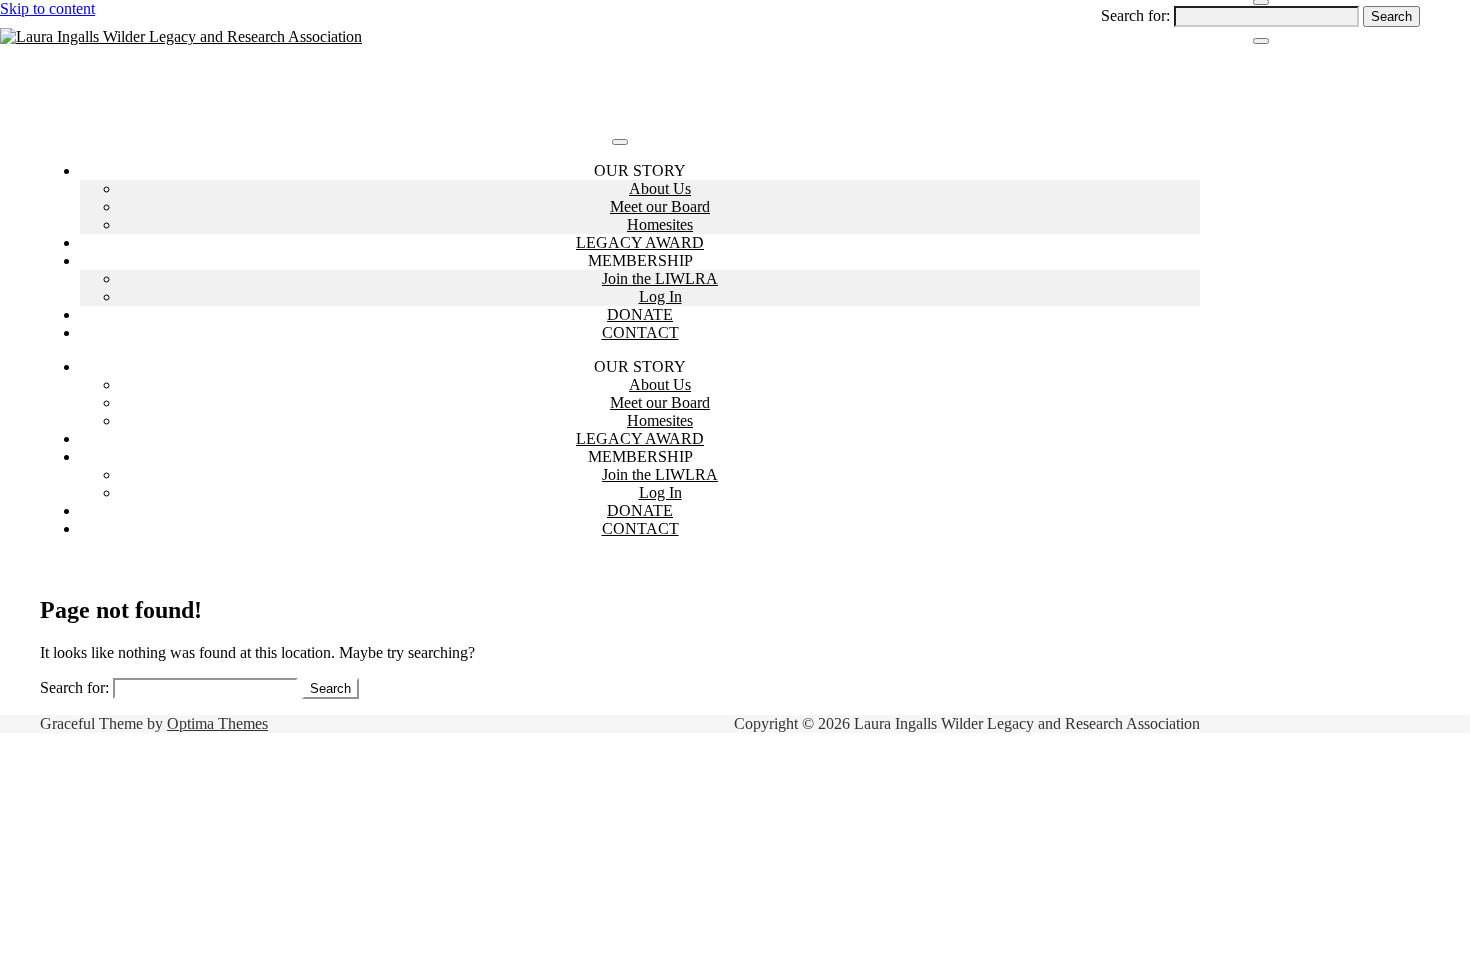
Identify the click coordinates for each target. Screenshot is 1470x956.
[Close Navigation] (1261, 41)
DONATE (640, 314)
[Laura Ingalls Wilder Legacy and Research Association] (181, 36)
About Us (660, 188)
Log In (660, 296)
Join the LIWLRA (660, 278)
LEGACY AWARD (640, 242)
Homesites (660, 224)
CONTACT (640, 332)
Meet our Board (660, 206)
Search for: (1135, 15)
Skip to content (47, 8)
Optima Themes (217, 723)
